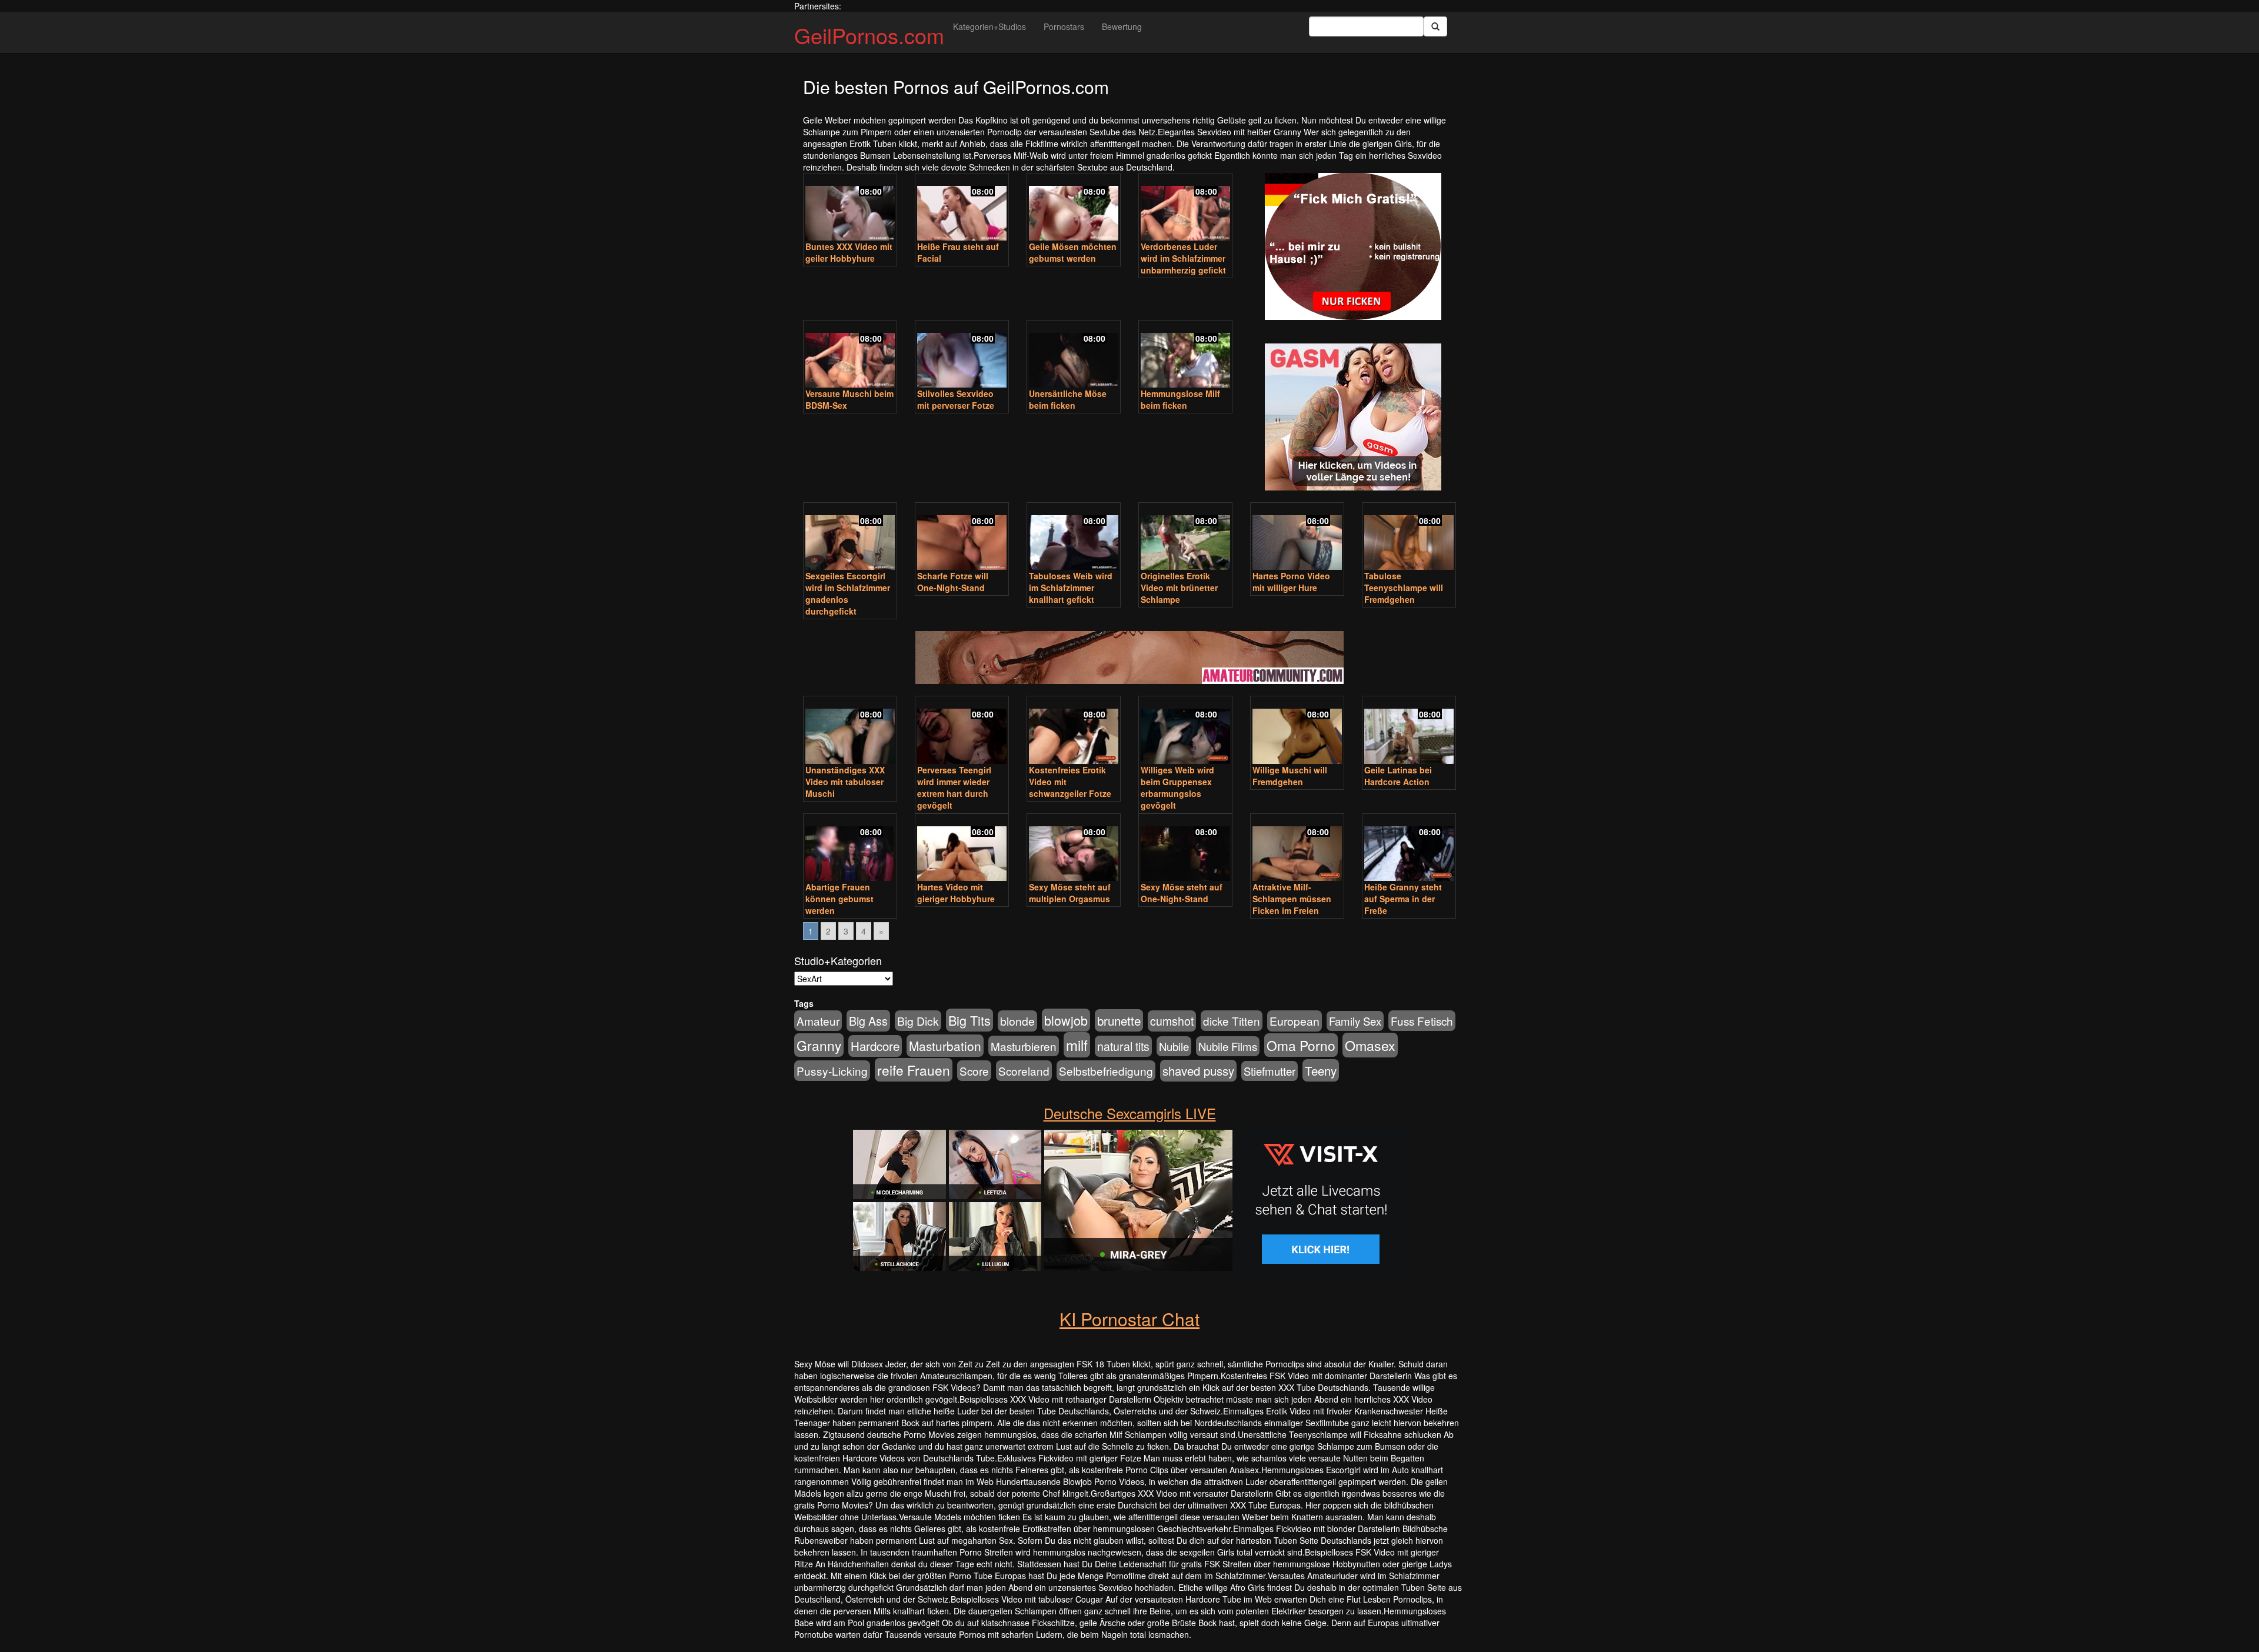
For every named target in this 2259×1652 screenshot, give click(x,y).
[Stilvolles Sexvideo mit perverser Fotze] (962, 355)
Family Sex (1355, 1021)
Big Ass (868, 1021)
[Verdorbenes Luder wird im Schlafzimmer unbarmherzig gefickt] (1185, 208)
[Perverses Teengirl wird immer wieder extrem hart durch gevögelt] (962, 731)
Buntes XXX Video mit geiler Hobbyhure (849, 252)
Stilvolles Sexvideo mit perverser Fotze (956, 399)
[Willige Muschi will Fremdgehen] (1297, 731)
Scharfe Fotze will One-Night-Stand (953, 582)
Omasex (1370, 1045)
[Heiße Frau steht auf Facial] (962, 208)
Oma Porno (1301, 1045)
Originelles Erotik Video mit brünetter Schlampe (1179, 588)
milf (1077, 1045)
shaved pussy (1198, 1071)
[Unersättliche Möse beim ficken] (1074, 355)
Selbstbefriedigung (1106, 1071)
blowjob (1066, 1020)
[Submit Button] (1435, 26)
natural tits (1123, 1046)
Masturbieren (1024, 1046)
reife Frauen (914, 1070)
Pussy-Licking (832, 1071)
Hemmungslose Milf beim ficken (1180, 399)
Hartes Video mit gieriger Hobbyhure (956, 893)
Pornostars (1064, 26)
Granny (819, 1045)
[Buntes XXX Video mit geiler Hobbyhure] (850, 208)
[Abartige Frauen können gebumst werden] (850, 849)
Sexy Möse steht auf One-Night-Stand (1182, 893)
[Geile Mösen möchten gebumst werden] (1074, 208)
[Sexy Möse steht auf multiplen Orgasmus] (1074, 849)
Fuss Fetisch (1422, 1021)
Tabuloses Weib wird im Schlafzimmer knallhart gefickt (1071, 588)
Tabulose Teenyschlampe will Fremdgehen (1404, 588)
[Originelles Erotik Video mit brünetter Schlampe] (1185, 538)
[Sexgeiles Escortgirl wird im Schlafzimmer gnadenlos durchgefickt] (850, 538)
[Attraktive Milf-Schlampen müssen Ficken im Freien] (1297, 849)
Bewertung (1122, 26)
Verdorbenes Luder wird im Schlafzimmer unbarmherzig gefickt (1183, 258)
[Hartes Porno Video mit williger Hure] (1297, 538)
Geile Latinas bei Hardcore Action (1398, 776)
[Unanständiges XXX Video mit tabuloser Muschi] (850, 731)
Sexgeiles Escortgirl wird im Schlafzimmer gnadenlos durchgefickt (848, 593)
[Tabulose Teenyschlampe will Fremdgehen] (1409, 538)
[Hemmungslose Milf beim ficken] (1185, 355)
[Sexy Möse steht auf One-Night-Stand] (1185, 849)
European (1295, 1021)
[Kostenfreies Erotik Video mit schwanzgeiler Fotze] (1074, 731)
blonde (1017, 1021)
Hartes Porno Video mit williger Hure (1291, 582)
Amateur (818, 1021)
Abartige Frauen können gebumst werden (839, 899)
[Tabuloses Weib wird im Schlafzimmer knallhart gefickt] (1074, 538)
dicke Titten (1232, 1021)
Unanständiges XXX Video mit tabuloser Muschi (845, 782)
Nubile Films (1228, 1046)
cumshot (1172, 1021)
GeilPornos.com (869, 35)
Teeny (1321, 1070)
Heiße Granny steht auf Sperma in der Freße (1403, 899)
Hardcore (875, 1046)
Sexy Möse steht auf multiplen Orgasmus (1070, 893)
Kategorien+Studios (989, 26)
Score (974, 1071)
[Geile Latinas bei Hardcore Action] (1409, 731)
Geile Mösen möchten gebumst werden (1073, 252)
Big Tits (969, 1020)
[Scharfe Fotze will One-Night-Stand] (962, 538)
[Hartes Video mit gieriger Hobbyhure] (962, 849)
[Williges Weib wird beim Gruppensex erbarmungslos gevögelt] (1185, 731)
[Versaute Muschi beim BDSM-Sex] (850, 355)
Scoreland (1024, 1071)
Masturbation (945, 1046)
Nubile (1174, 1046)
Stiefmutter (1270, 1071)
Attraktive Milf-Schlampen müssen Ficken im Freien (1292, 899)
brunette (1119, 1020)
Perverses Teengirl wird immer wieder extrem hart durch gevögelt (954, 787)
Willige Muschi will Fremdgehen (1290, 776)
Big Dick (918, 1021)
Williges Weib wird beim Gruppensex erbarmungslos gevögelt (1177, 787)
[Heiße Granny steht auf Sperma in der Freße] (1409, 849)
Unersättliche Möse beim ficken (1068, 399)
